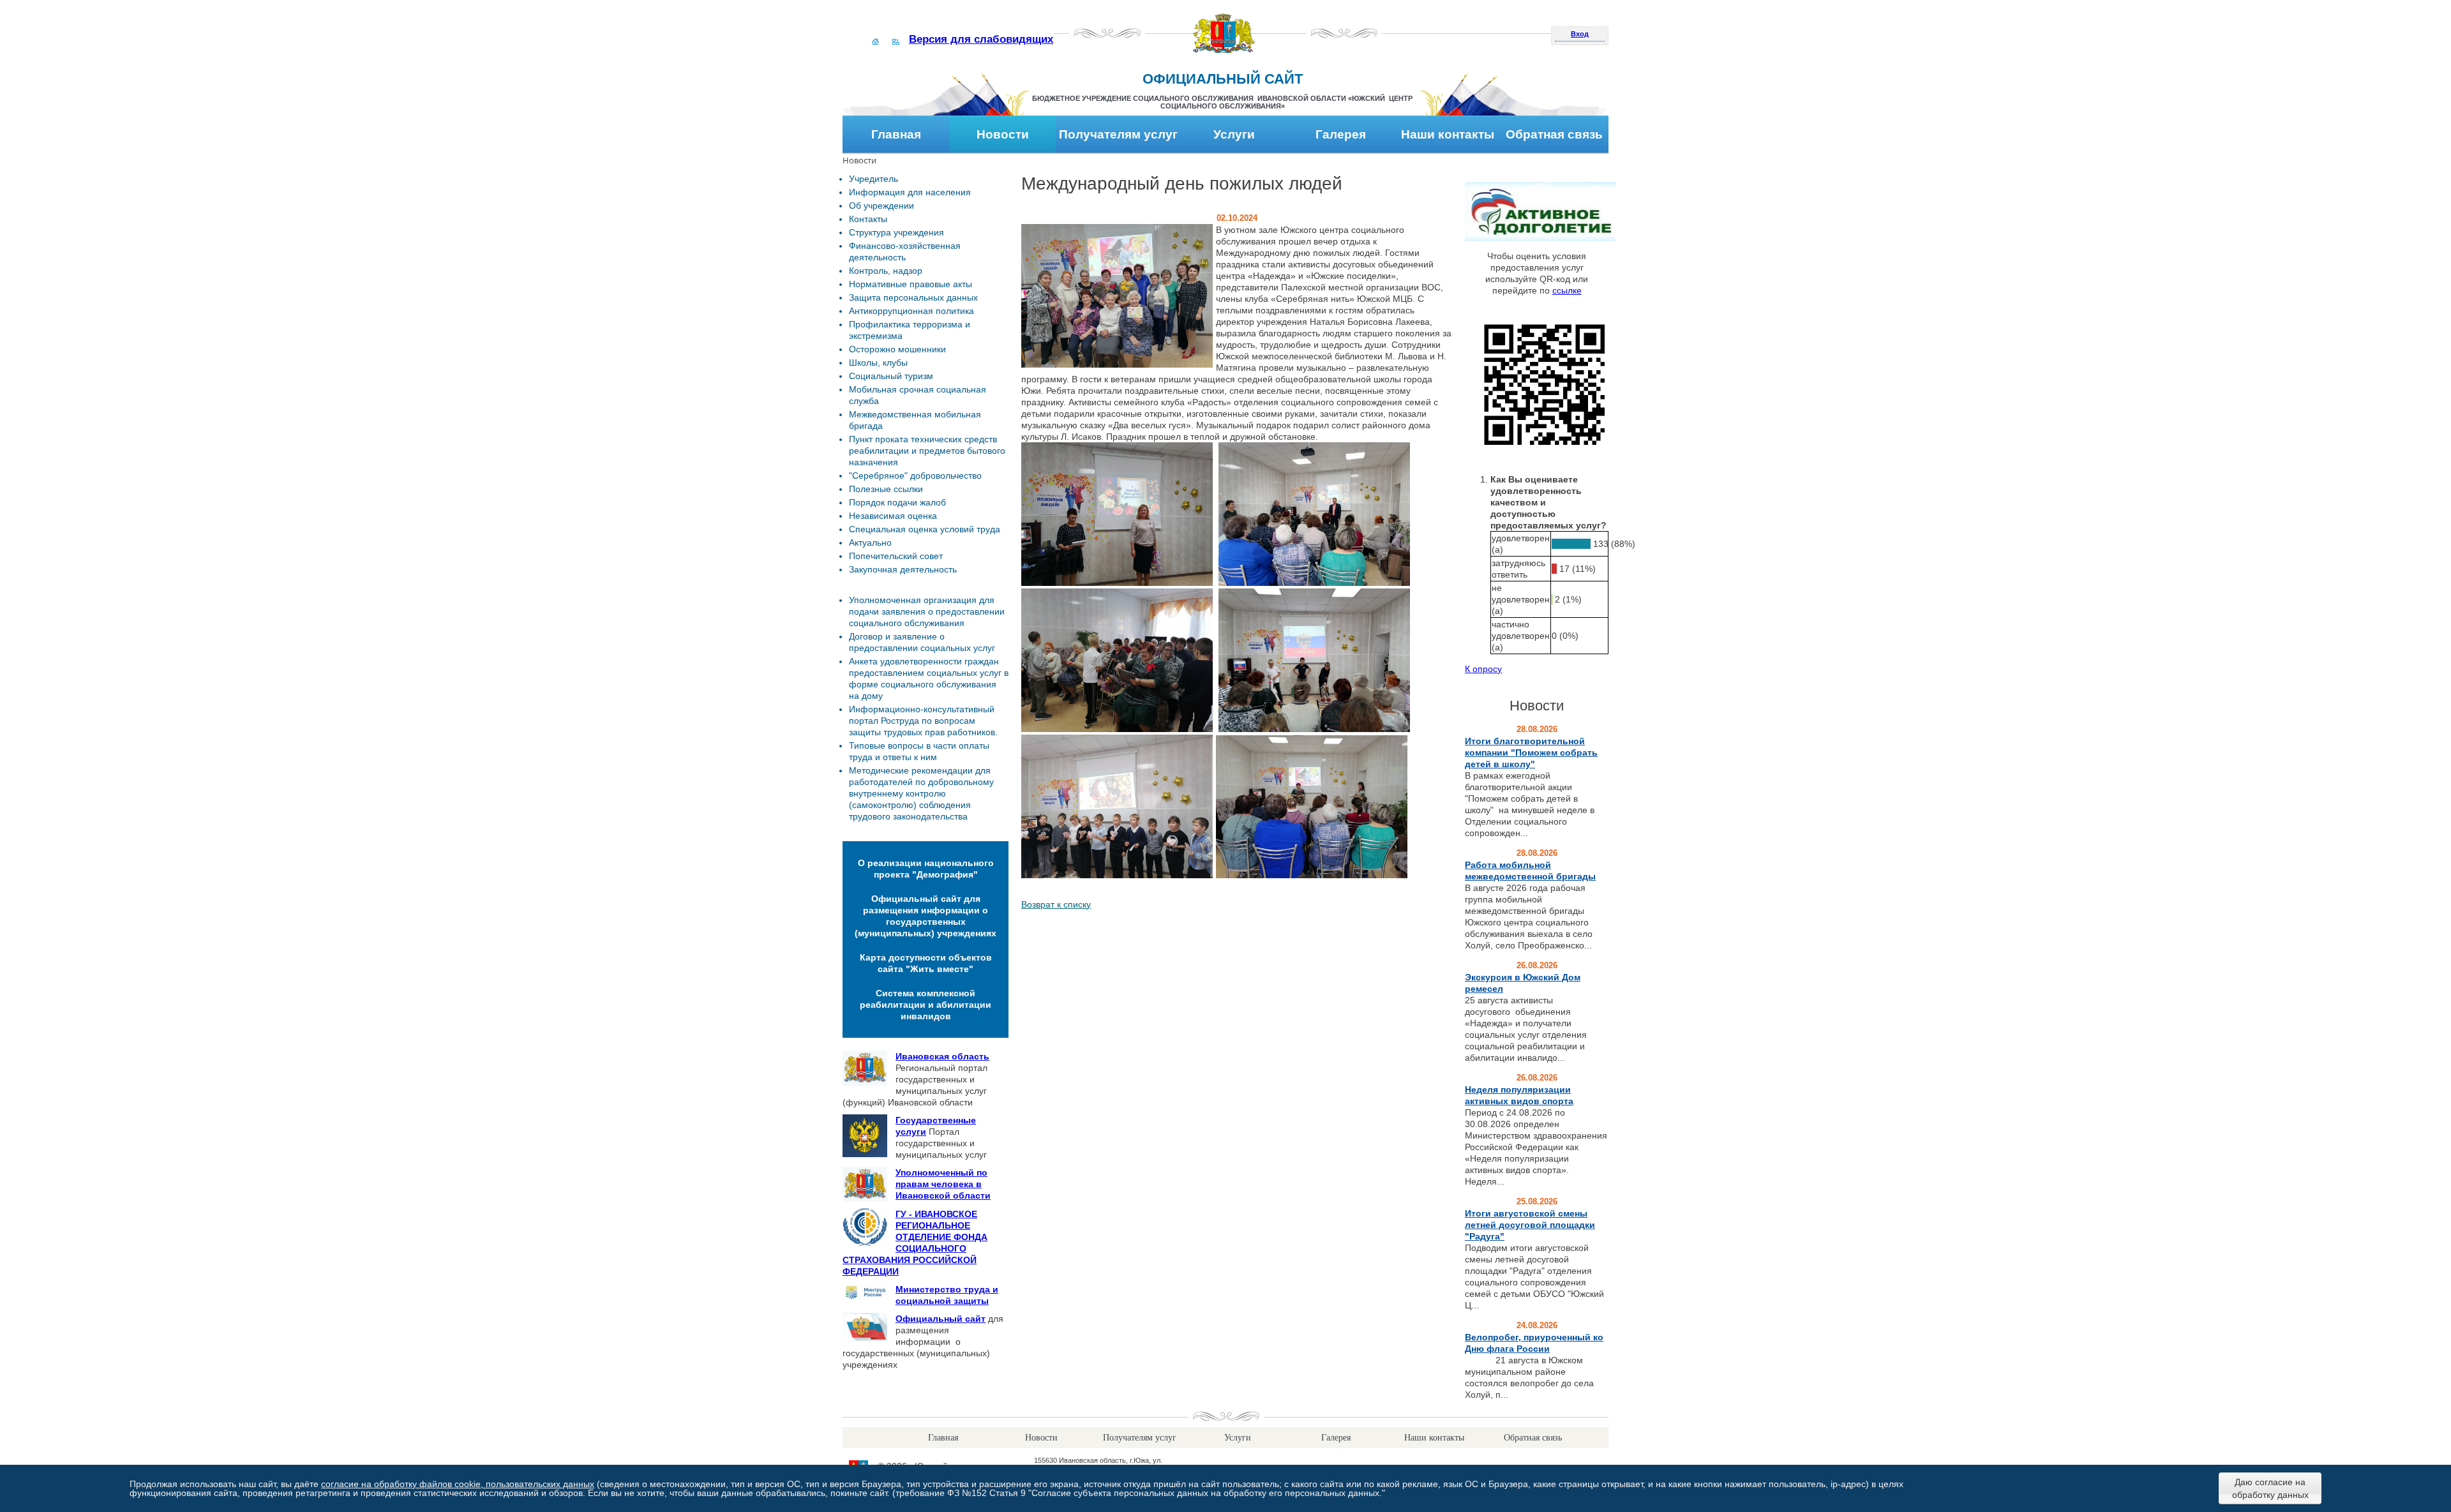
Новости (1003, 134)
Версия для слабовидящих (981, 39)
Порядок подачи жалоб (897, 502)
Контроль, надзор (886, 271)
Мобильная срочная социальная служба (918, 395)
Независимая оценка (893, 516)
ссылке (1567, 290)
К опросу (1483, 669)
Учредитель (873, 179)
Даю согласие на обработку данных (2270, 1488)
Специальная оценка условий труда (925, 529)
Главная (896, 134)
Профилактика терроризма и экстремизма (910, 330)
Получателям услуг (1118, 134)
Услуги (1234, 134)
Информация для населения (910, 192)
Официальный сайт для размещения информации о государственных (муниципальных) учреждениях (926, 916)
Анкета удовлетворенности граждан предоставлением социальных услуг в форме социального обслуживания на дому (929, 678)
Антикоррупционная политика (911, 311)
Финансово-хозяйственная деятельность (905, 251)
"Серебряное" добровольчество (915, 475)
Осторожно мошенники (897, 349)
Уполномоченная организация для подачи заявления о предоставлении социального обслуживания (927, 611)
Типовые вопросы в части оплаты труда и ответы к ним (919, 751)
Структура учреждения (896, 232)
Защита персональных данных (913, 297)
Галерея (1341, 134)
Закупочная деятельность (903, 569)
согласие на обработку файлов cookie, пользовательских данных (458, 1484)
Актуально (870, 543)
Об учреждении (881, 206)
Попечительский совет (896, 556)
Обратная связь (1554, 134)
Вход (1580, 34)
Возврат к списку (1056, 904)
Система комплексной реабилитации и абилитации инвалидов (926, 1005)
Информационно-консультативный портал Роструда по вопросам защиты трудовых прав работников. (923, 721)
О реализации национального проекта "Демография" (926, 869)
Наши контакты (1448, 134)
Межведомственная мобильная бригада (915, 420)
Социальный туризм (891, 376)
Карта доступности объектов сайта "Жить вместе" (926, 963)
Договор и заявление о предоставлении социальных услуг (922, 642)
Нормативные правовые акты (911, 284)
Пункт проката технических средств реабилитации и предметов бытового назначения (927, 451)
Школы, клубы (878, 363)
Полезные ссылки (886, 489)
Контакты (868, 219)
